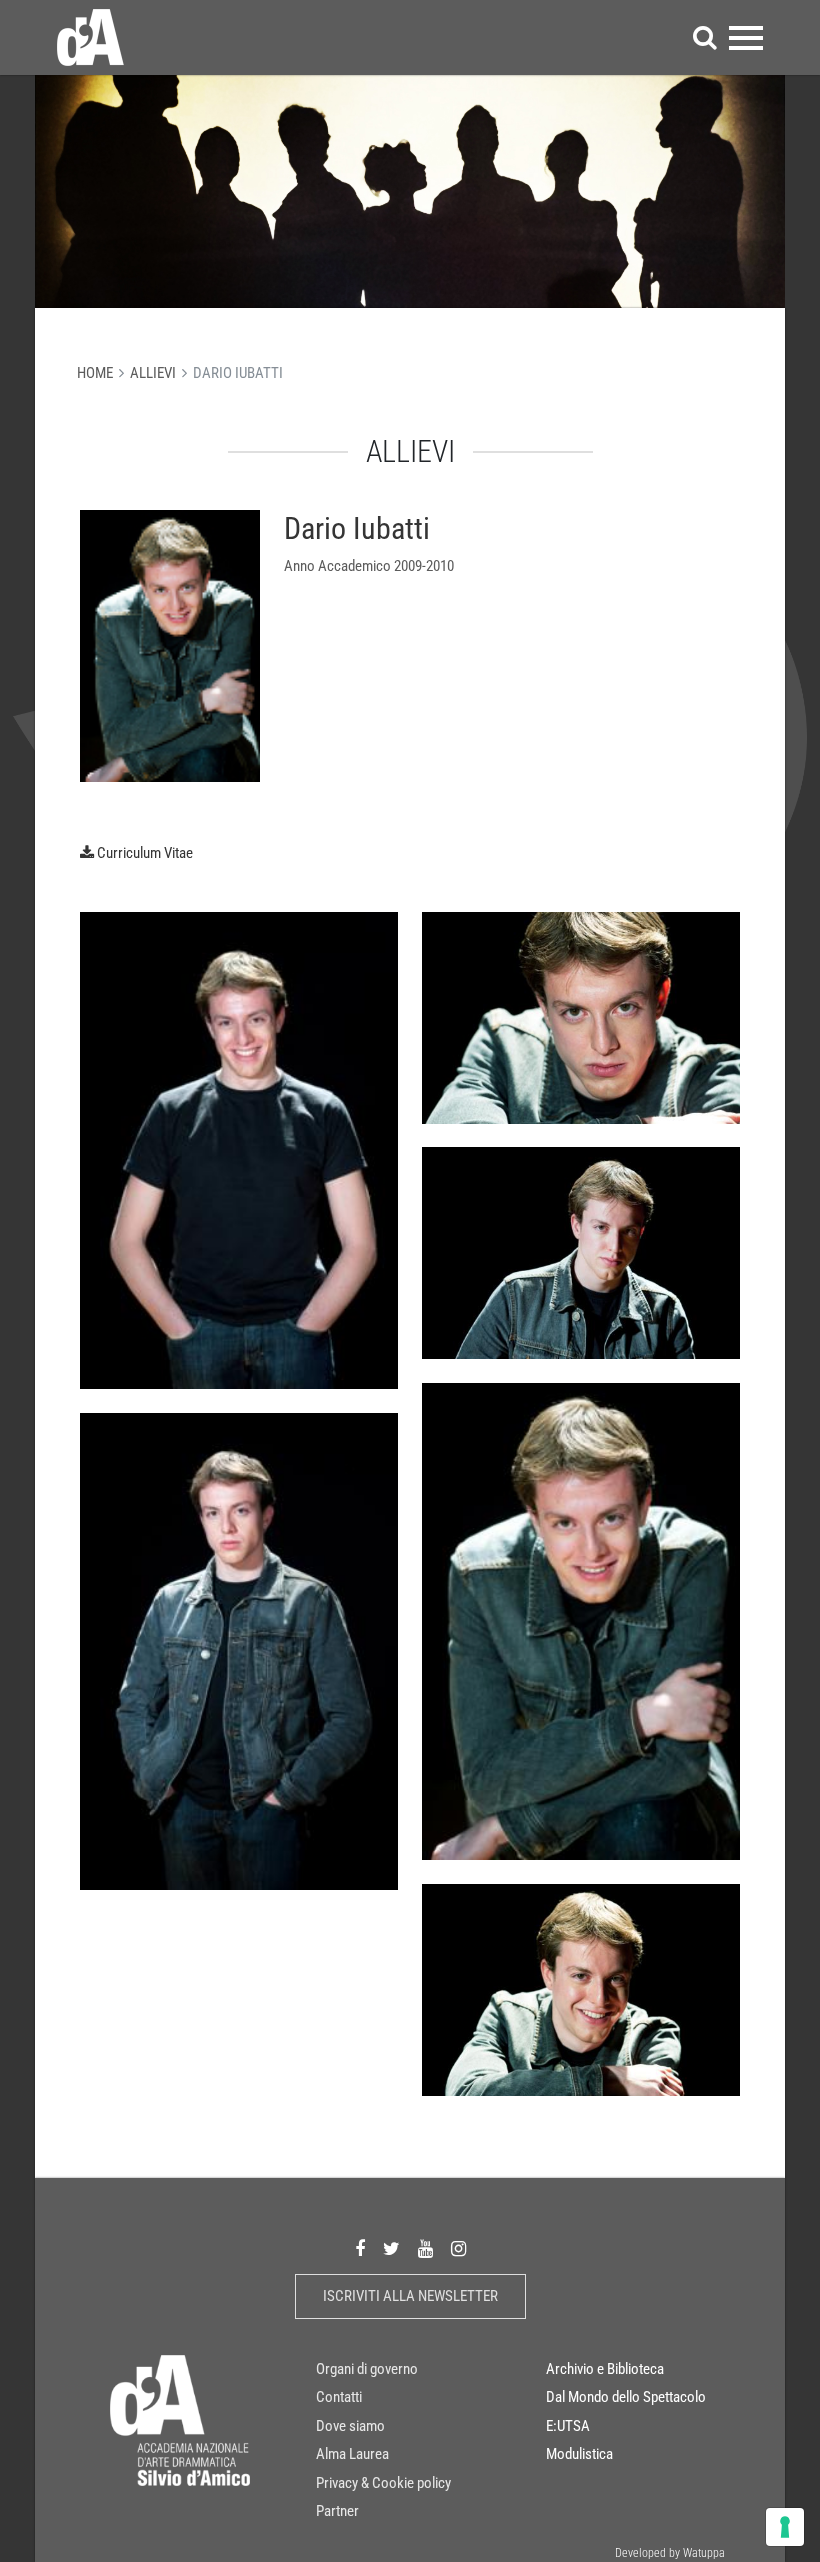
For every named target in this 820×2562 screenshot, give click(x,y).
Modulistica (579, 2454)
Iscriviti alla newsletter (410, 2296)
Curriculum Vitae (145, 853)
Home (95, 373)
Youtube (425, 2248)
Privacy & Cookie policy (383, 2483)
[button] (705, 37)
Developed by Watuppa (670, 2553)
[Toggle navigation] (746, 37)
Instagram (458, 2248)
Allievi (153, 373)
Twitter (391, 2248)
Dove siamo (350, 2426)
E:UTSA (568, 2426)
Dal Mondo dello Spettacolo (626, 2397)
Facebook (360, 2248)
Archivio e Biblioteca (605, 2369)
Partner (337, 2511)
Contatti (339, 2397)
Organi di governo (367, 2369)
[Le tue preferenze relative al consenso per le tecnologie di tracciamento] (785, 2527)
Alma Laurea (352, 2454)
